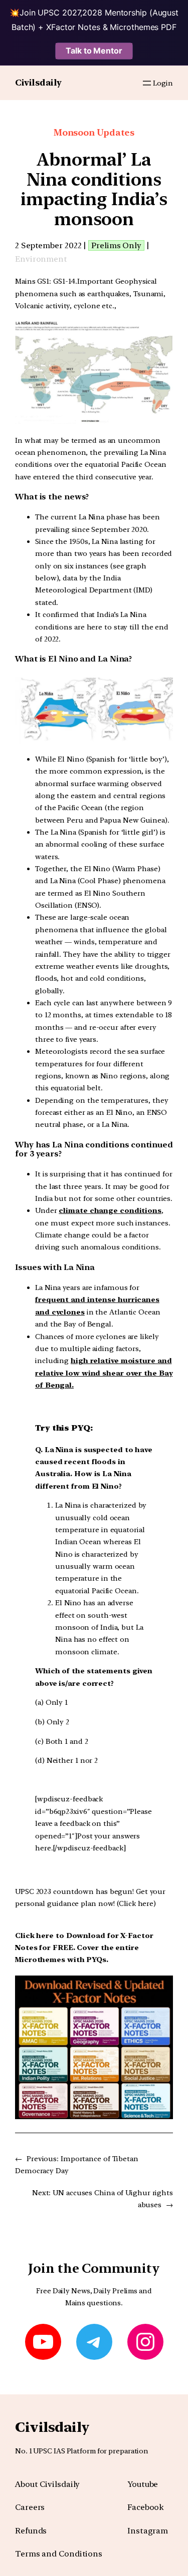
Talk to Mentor (94, 51)
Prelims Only (116, 245)
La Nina (91, 517)
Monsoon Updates (94, 132)
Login (163, 83)
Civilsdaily (38, 83)
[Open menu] (147, 83)
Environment (41, 259)
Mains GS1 (32, 281)
